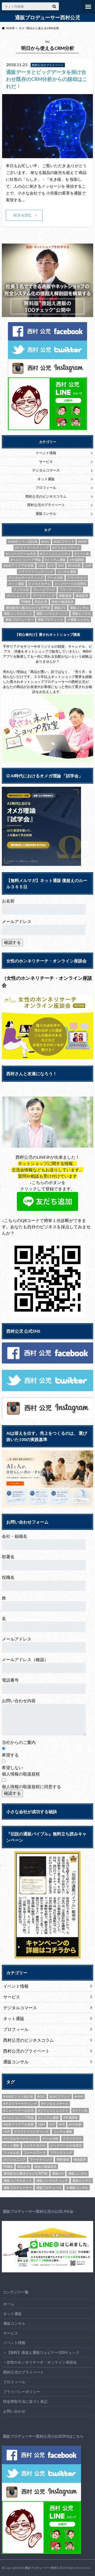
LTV (51, 566)
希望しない (12, 1767)
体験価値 (65, 596)
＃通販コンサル (78, 620)
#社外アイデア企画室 (19, 566)
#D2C (45, 542)
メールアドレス (17, 921)
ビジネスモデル (39, 584)
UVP (88, 566)
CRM (41, 566)
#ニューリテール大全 (21, 554)
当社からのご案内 (19, 1742)
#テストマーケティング (32, 548)
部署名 (8, 1557)
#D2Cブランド (64, 542)
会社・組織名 (15, 1536)
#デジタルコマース (66, 548)
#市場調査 (77, 560)
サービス (46, 462)
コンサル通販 (67, 572)
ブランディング (70, 590)
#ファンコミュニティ (55, 554)
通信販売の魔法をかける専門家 (28, 608)
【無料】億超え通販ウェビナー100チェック (43, 2352)
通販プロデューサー (20, 620)
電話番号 (10, 1680)
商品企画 (41, 602)
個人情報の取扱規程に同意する (31, 1786)
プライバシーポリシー (22, 2392)
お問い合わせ (14, 2411)
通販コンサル (46, 513)
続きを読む (23, 215)
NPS (61, 566)
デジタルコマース (46, 470)
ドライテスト (77, 578)
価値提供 (82, 596)
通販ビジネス (82, 613)
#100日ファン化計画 (23, 542)
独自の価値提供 (63, 602)
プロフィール (46, 488)
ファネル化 (21, 590)
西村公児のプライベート (46, 505)
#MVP (82, 542)
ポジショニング (18, 596)
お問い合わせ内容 (19, 1701)
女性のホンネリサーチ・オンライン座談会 (42, 2362)
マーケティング (44, 596)
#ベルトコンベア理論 (26, 560)
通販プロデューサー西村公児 (48, 17)
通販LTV (60, 608)
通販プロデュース (50, 620)
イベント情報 (46, 453)
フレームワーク (44, 590)
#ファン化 (82, 554)
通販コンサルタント (18, 613)
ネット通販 (46, 479)
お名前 (8, 901)
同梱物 (26, 602)
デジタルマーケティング (26, 578)
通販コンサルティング (52, 613)
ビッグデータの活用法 (70, 584)
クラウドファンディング (36, 572)
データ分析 (55, 578)
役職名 (8, 1577)
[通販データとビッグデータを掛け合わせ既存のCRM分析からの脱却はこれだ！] (47, 155)
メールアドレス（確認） (25, 1659)
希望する (10, 1755)
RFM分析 (74, 566)
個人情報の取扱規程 (21, 1774)
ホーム (9, 2304)
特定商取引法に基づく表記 (25, 2401)
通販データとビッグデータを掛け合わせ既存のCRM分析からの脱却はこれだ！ (47, 79)
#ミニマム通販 (55, 560)
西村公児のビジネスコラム (46, 496)
